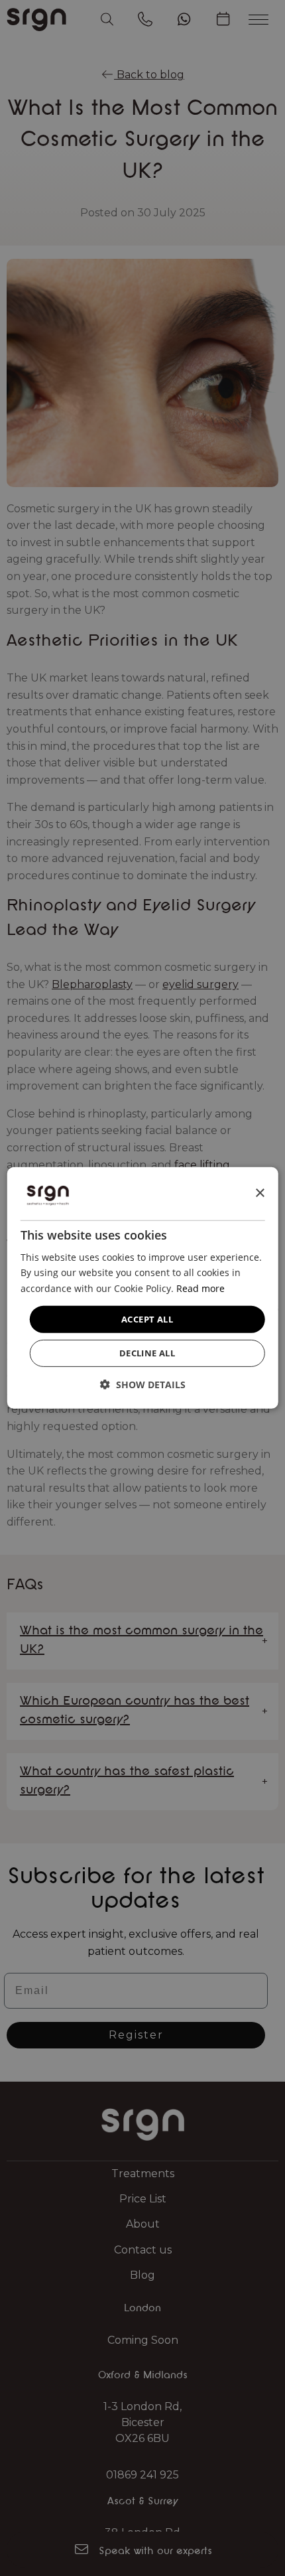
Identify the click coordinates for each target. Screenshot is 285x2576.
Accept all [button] (147, 1319)
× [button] (259, 1193)
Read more (200, 1288)
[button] (143, 1385)
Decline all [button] (147, 1353)
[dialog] (143, 1288)
